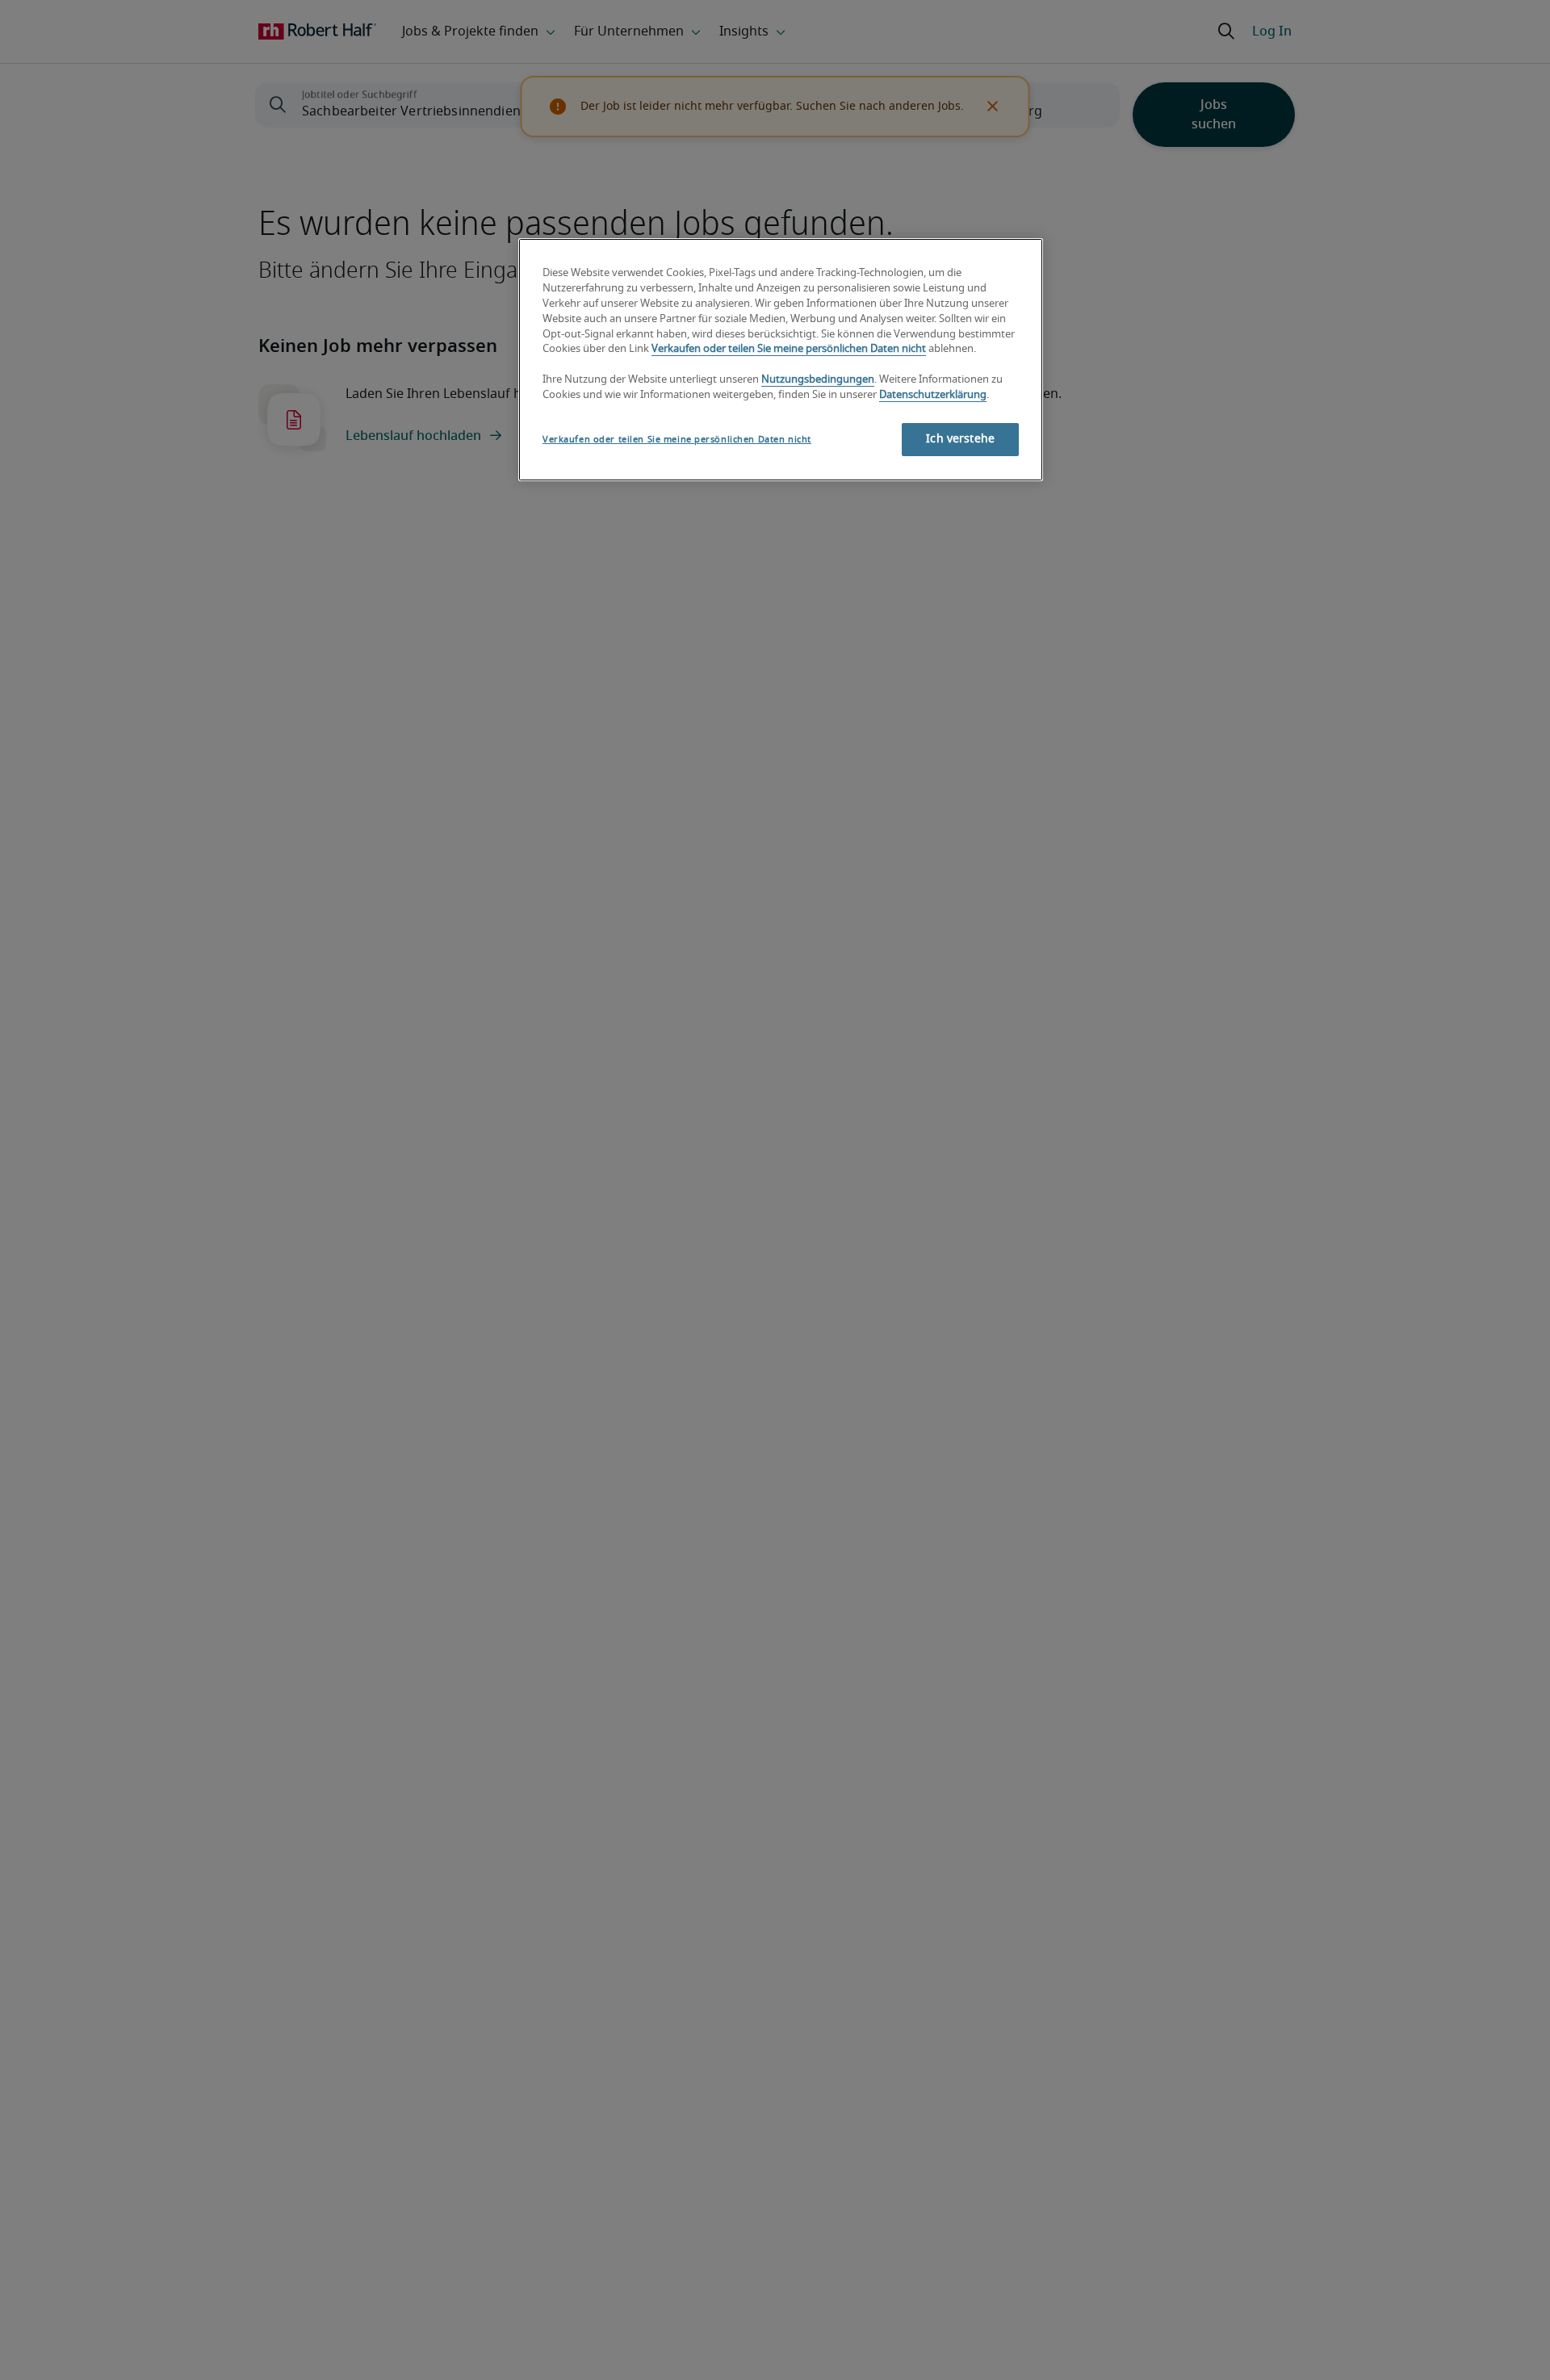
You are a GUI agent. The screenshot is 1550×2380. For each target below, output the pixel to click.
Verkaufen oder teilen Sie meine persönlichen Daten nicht (789, 349)
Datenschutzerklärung (933, 395)
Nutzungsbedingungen (818, 380)
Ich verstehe (960, 439)
